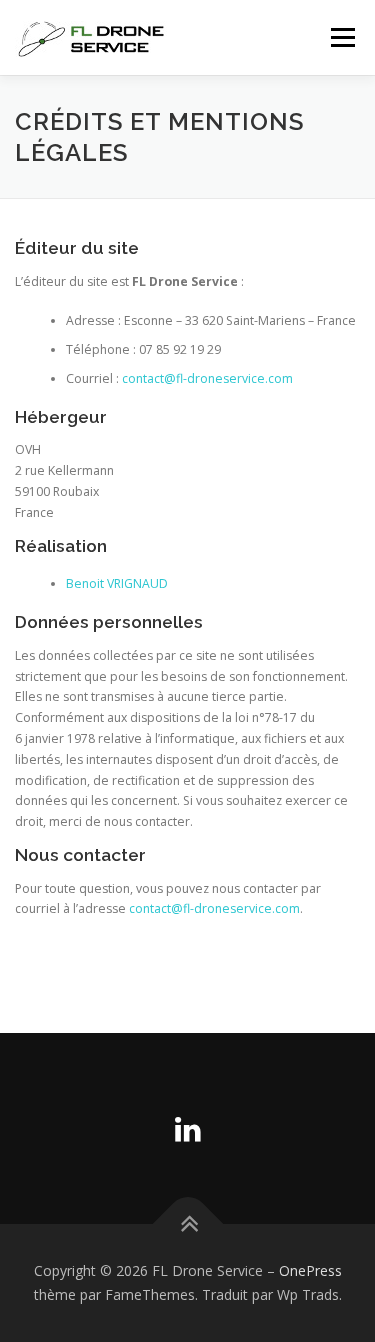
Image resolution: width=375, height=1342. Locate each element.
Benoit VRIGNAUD (117, 583)
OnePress (310, 1270)
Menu (341, 37)
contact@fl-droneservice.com (207, 378)
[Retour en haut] (187, 1224)
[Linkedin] (188, 1128)
